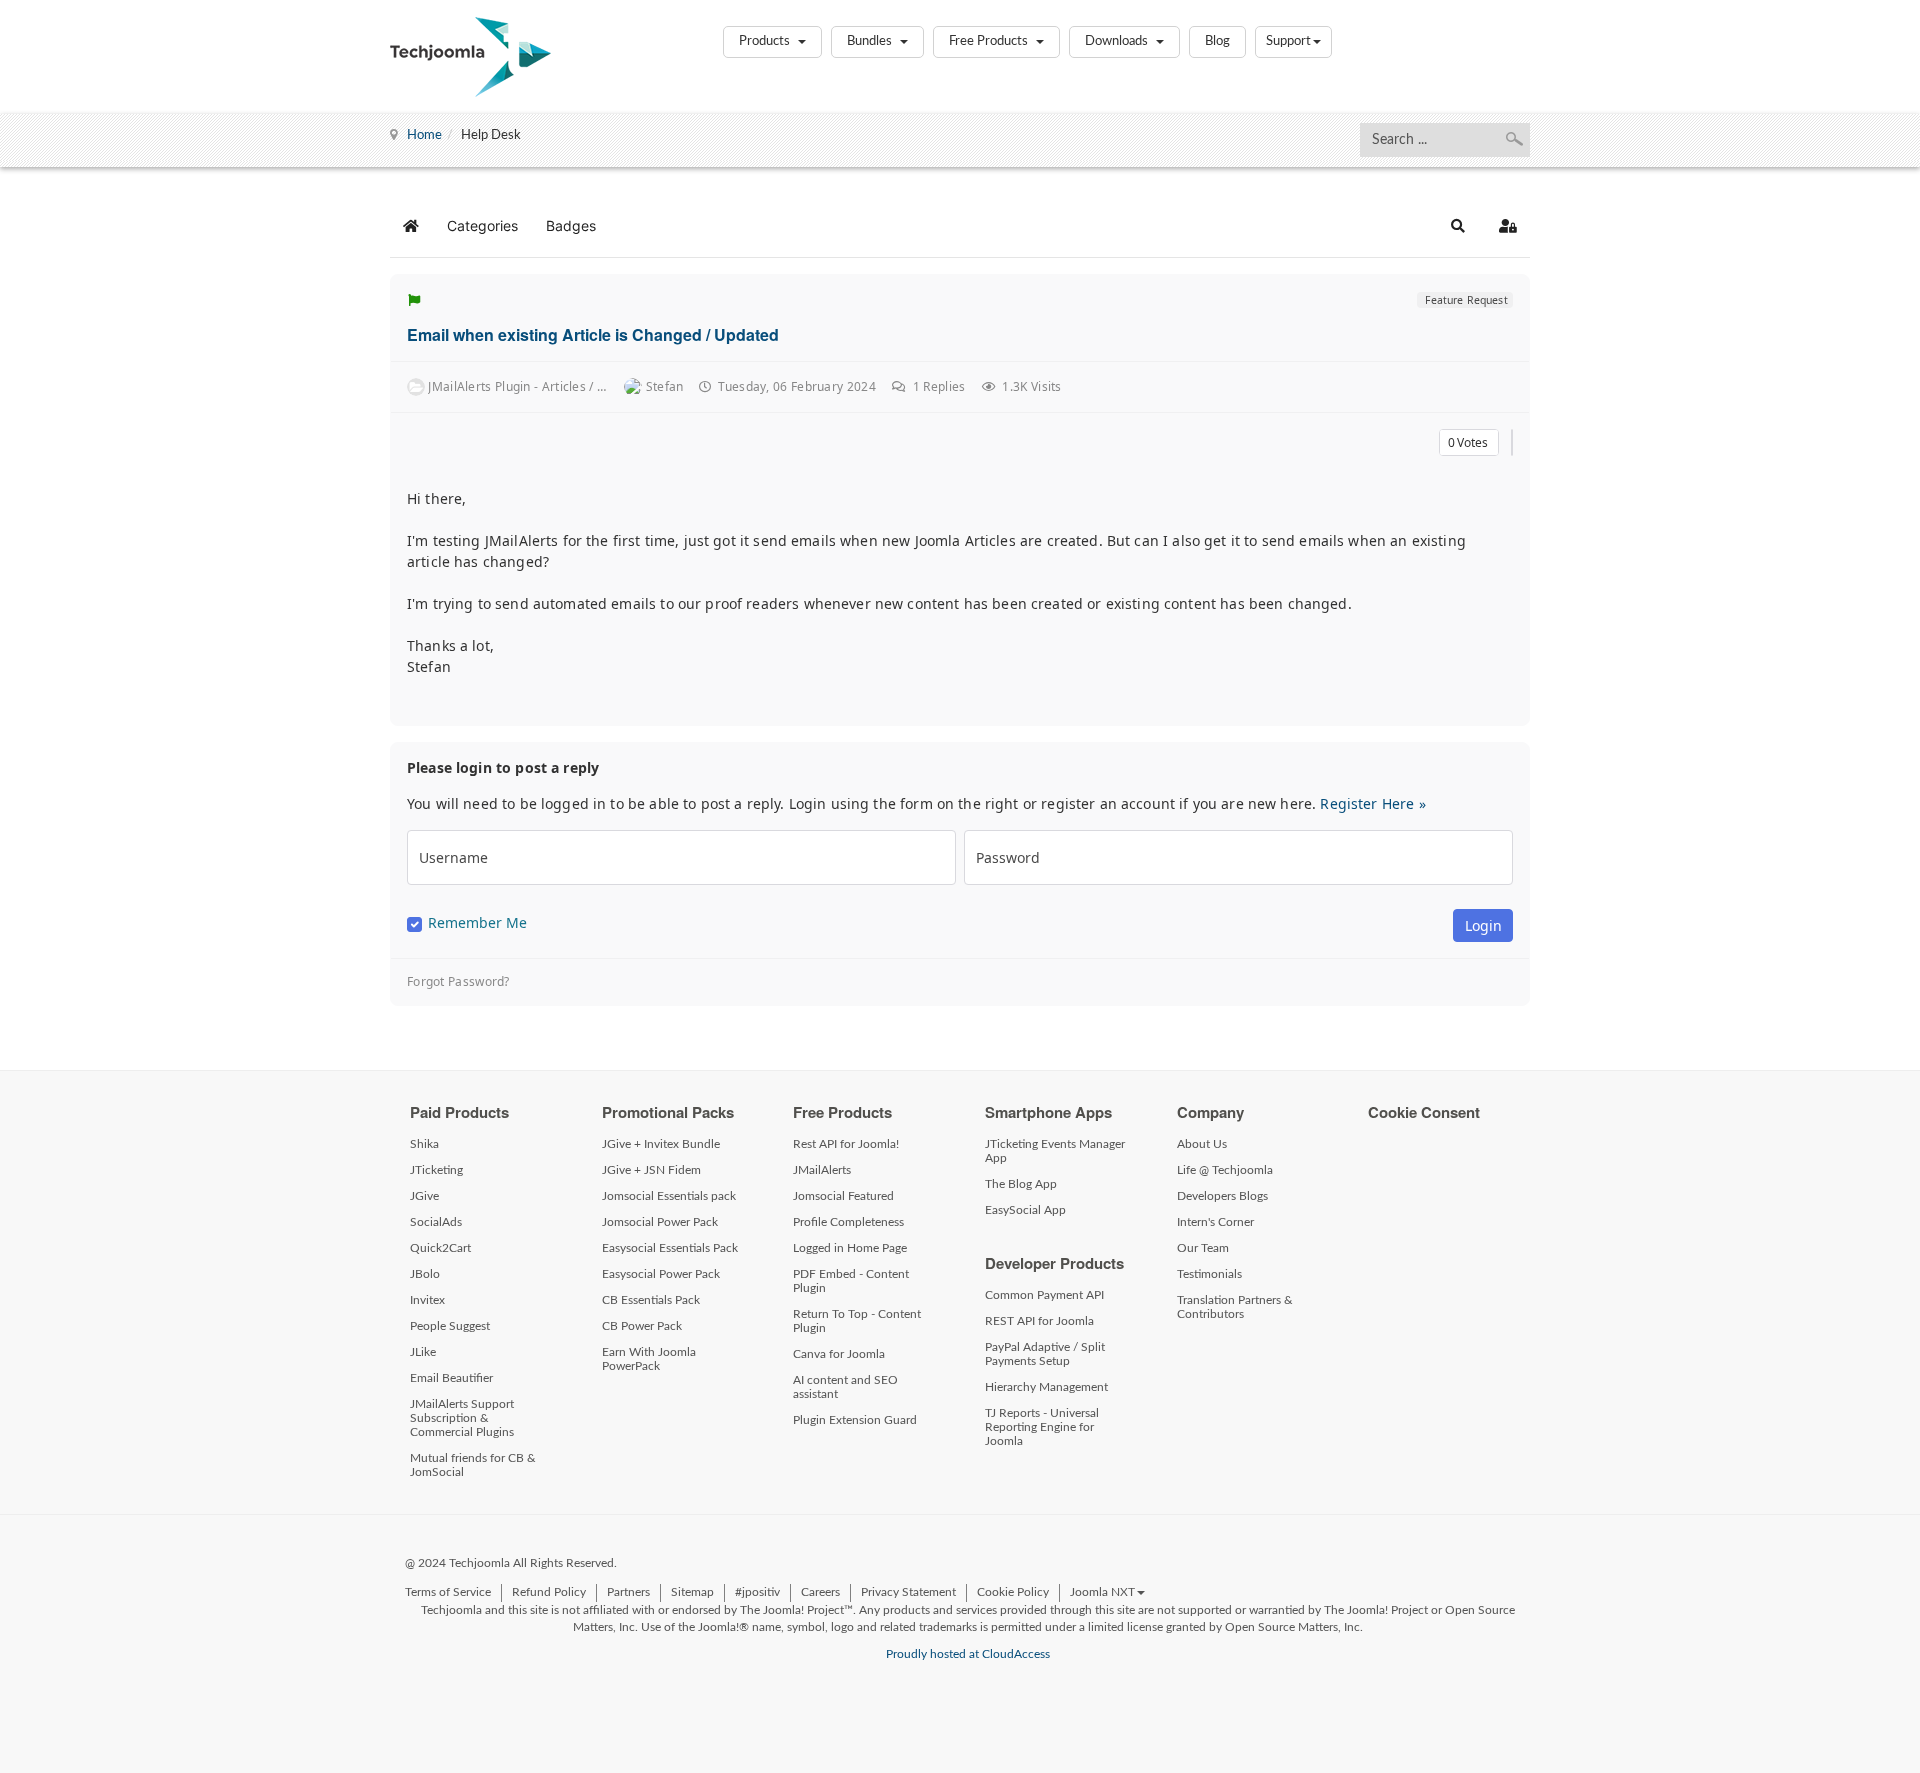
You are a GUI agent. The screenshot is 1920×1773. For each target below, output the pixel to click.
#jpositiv (757, 1592)
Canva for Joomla (839, 1354)
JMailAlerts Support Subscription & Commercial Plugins (462, 1418)
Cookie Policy (1013, 1592)
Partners (628, 1592)
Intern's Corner (1215, 1222)
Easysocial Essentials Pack (670, 1248)
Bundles (871, 41)
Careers (820, 1592)
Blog (1217, 41)
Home (424, 135)
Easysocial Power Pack (661, 1274)
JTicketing (436, 1170)
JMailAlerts (822, 1170)
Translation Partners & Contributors (1235, 1307)
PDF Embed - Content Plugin (851, 1281)
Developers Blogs (1222, 1196)
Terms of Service (448, 1592)
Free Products (990, 41)
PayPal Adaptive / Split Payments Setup (1045, 1354)
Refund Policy (549, 1592)
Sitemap (692, 1592)
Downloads (1118, 41)
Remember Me (477, 923)
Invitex (427, 1300)
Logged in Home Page (850, 1248)
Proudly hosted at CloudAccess (968, 1654)
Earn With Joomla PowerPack (649, 1359)
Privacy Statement (908, 1592)
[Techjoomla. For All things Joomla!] (470, 57)
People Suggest (450, 1326)
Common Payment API (1044, 1295)
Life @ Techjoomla (1225, 1170)
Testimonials (1209, 1274)
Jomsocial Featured (843, 1196)
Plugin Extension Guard (855, 1420)
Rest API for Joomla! (846, 1144)
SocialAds (436, 1222)
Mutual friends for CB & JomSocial (473, 1465)
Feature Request (1464, 300)
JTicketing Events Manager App (1055, 1151)
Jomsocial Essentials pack (669, 1196)
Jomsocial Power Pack (660, 1222)
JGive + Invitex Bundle (661, 1144)
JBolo (425, 1274)
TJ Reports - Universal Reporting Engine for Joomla (1042, 1427)
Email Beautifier (451, 1378)
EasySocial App (1025, 1210)
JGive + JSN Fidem (651, 1170)
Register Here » (1372, 803)
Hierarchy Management (1046, 1387)
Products (766, 41)
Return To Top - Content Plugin (857, 1321)
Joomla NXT (1102, 1592)
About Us (1202, 1144)
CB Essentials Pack (651, 1300)
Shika (424, 1144)
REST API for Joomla (1039, 1321)
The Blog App (1021, 1184)
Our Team (1203, 1248)
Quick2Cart (440, 1248)
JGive (424, 1196)
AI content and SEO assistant (845, 1387)
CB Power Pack (642, 1326)
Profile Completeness (848, 1222)
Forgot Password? (458, 982)
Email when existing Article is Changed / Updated (593, 334)
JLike (423, 1352)
